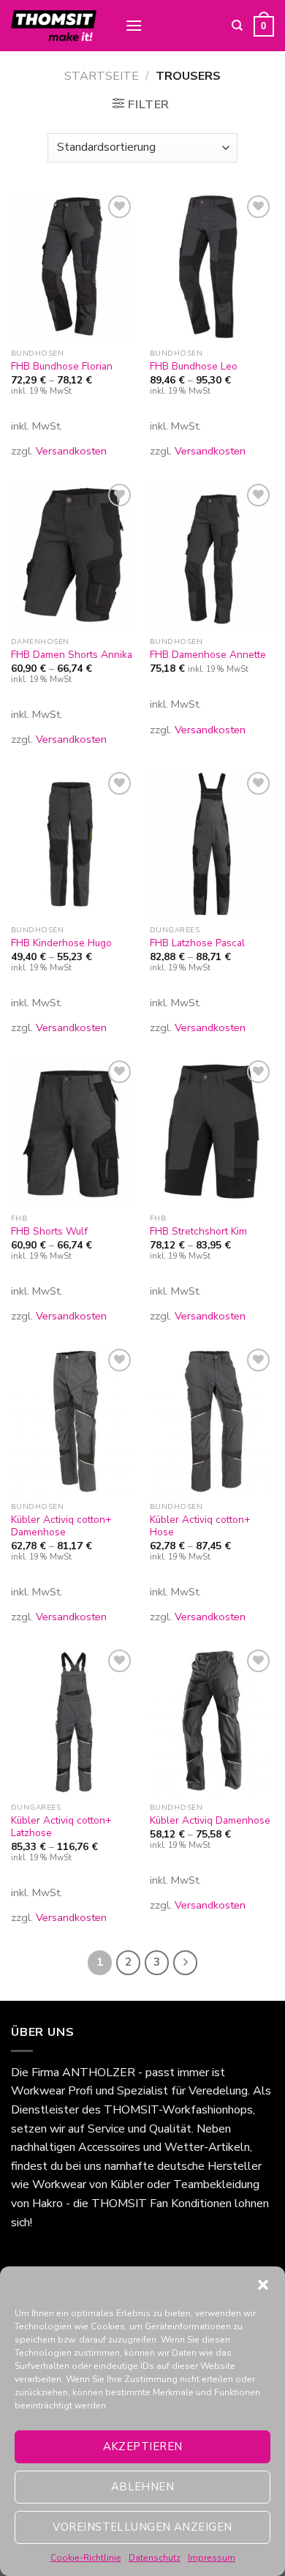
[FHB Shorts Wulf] (73, 1131)
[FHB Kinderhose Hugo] (73, 843)
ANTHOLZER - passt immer (136, 2073)
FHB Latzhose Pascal (197, 943)
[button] (263, 2285)
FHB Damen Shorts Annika (72, 655)
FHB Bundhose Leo (194, 367)
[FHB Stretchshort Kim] (212, 1131)
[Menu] (134, 25)
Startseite (102, 76)
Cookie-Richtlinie (86, 2558)
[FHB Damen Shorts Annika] (73, 555)
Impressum (212, 2558)
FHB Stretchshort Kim (198, 1232)
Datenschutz (155, 2558)
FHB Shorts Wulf (49, 1232)
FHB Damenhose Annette (208, 655)
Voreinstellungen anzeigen (142, 2527)
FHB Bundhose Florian (62, 367)
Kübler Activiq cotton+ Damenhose (61, 1526)
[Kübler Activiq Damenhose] (212, 1721)
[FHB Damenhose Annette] (212, 555)
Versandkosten (71, 451)
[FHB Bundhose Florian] (73, 266)
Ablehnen (143, 2487)
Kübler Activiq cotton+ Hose (200, 1526)
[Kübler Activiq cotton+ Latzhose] (73, 1721)
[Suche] (237, 26)
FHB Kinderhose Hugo (61, 943)
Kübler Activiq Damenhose (210, 1821)
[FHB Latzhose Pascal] (212, 843)
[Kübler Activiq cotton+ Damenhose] (73, 1420)
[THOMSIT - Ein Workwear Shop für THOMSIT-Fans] (57, 26)
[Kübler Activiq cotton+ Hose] (212, 1420)
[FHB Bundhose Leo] (212, 266)
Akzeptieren (143, 2446)
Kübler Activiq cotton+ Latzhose (61, 1827)
